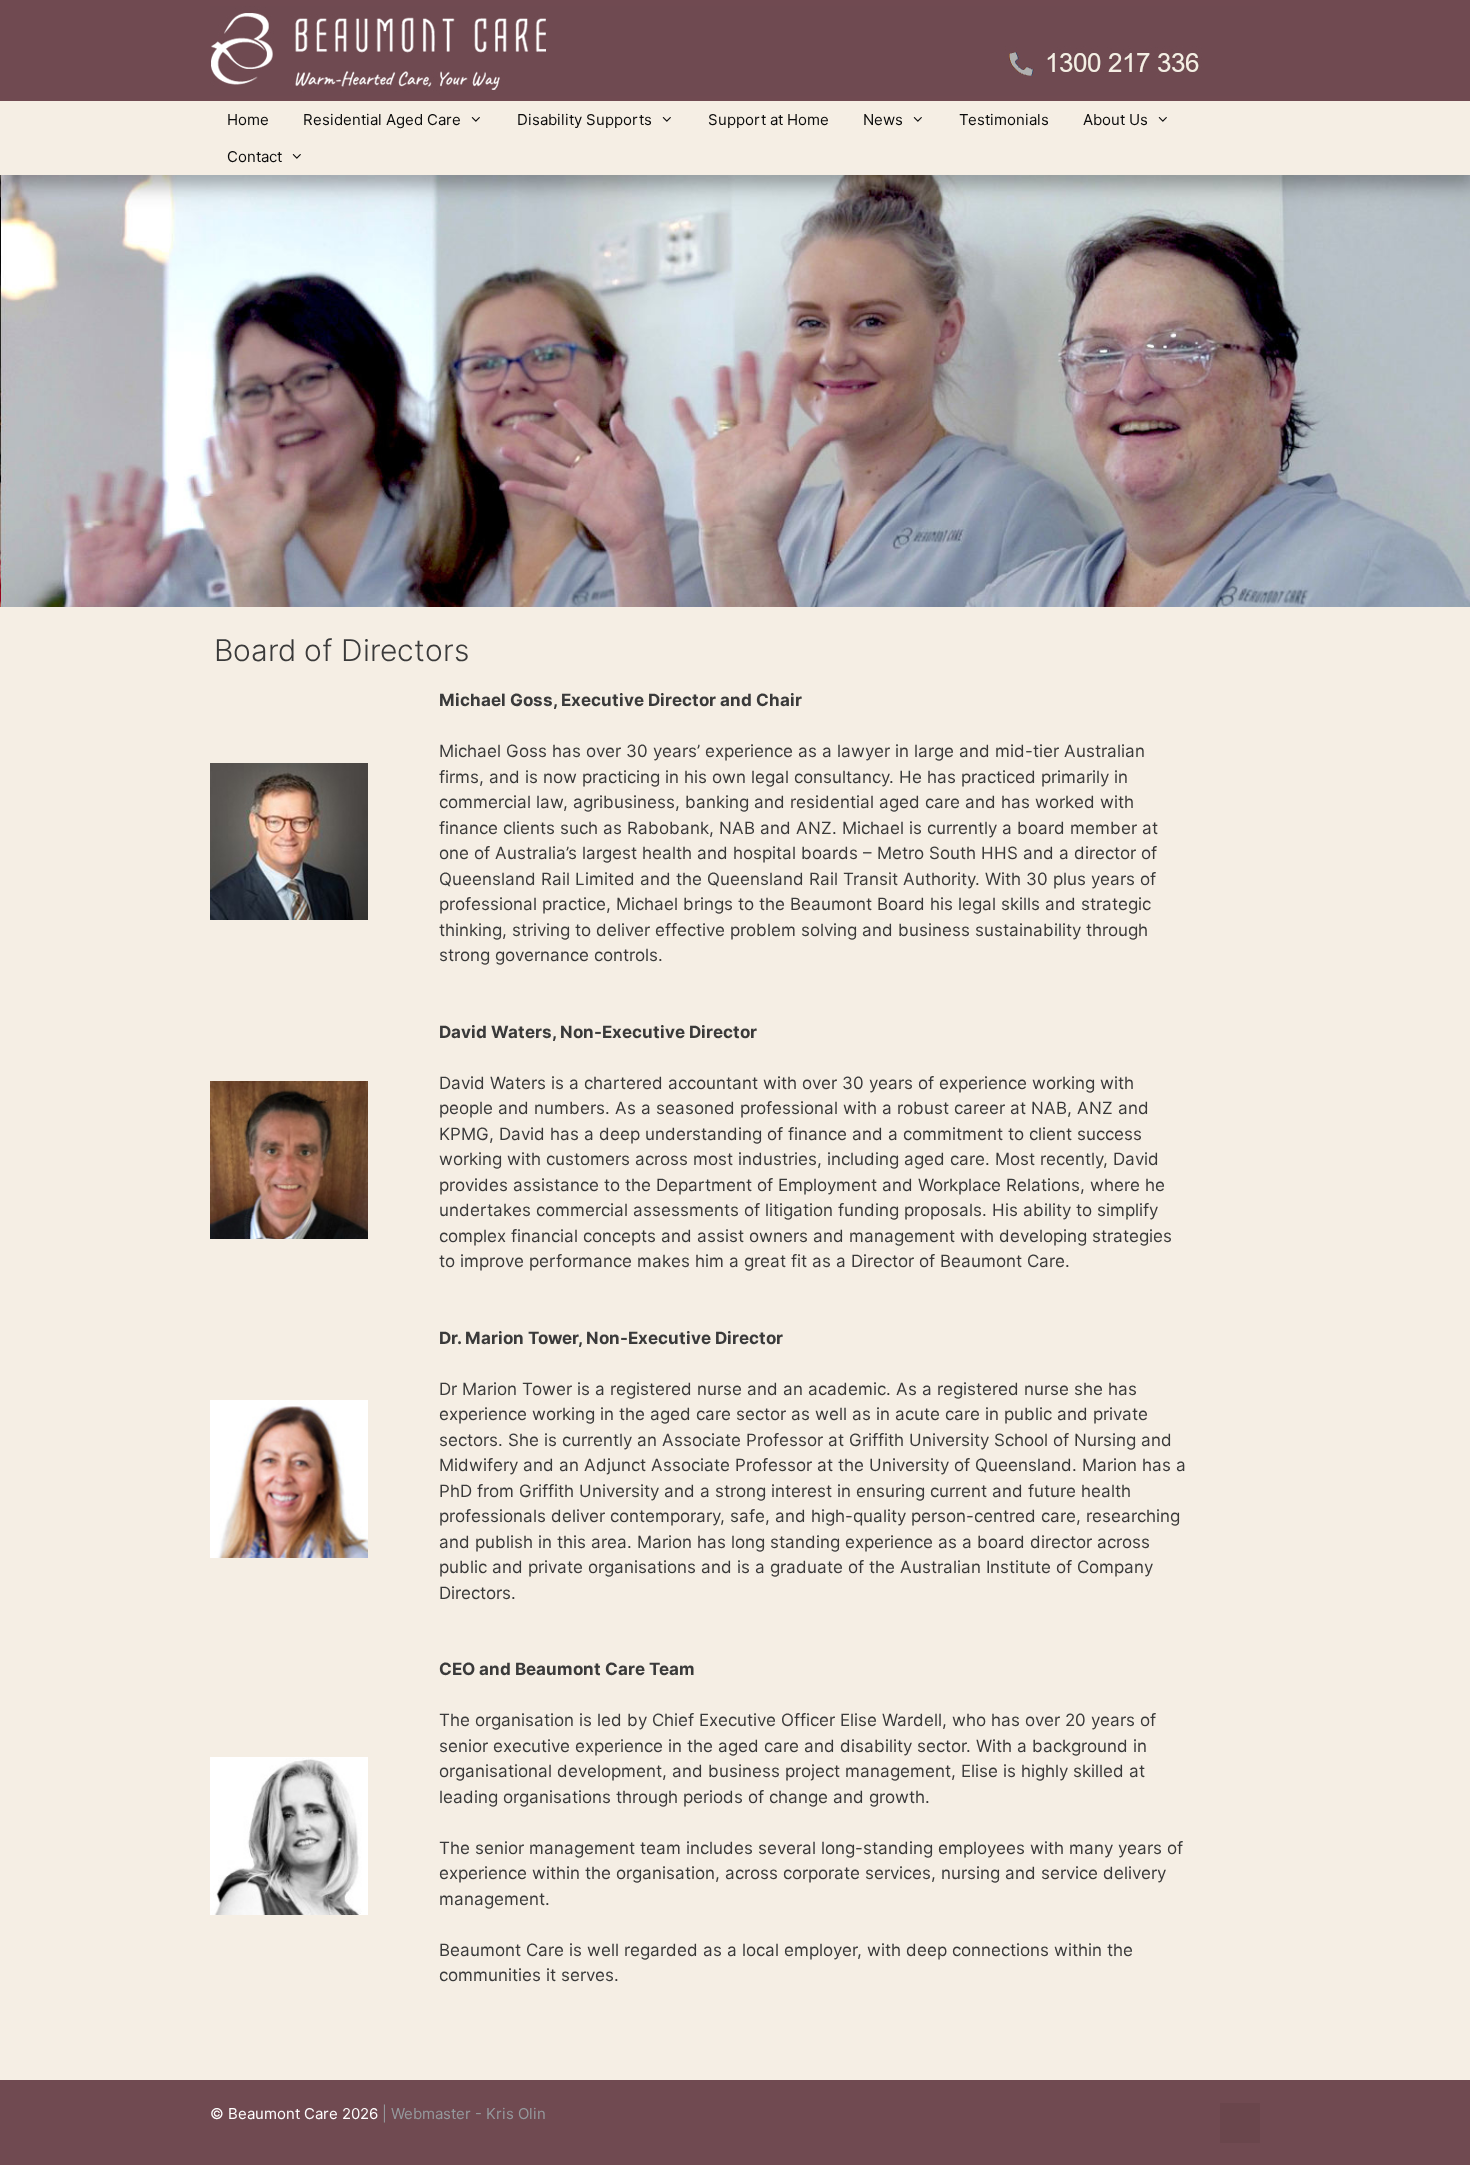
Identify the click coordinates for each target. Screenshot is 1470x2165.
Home (248, 119)
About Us (1115, 119)
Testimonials (1004, 119)
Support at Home (768, 119)
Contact (254, 156)
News (883, 119)
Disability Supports (584, 119)
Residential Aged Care (382, 119)
